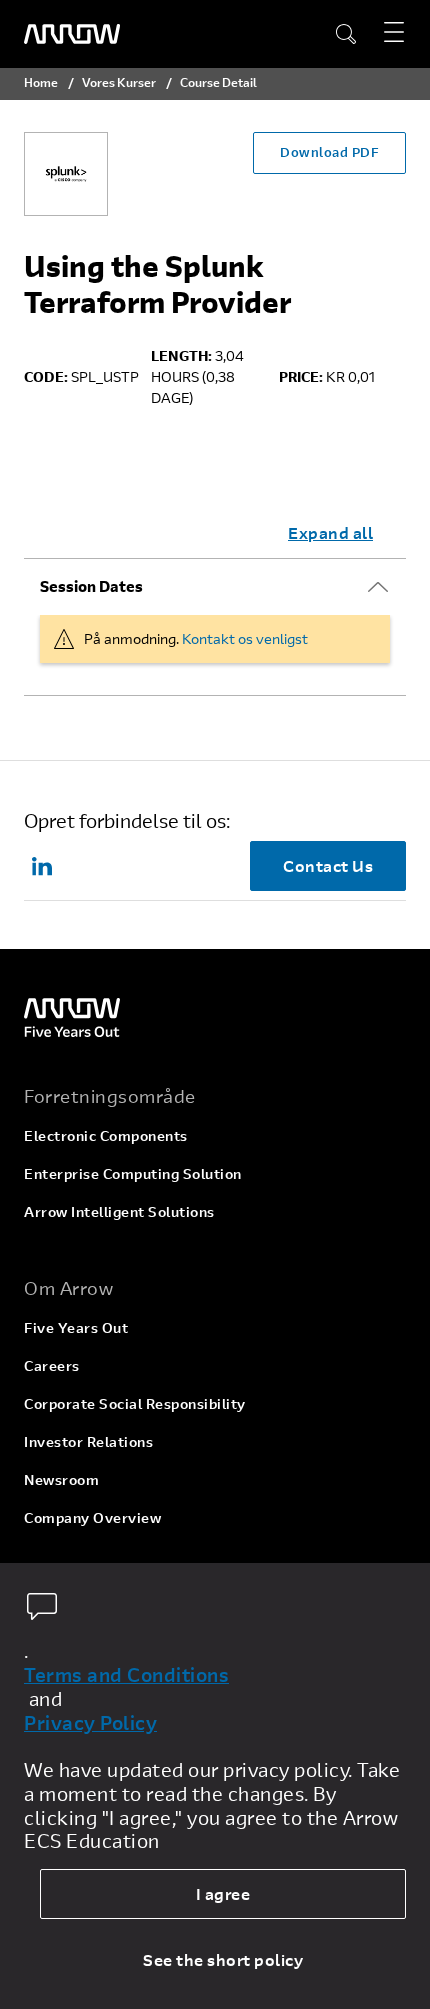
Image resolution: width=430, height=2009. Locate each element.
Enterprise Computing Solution (133, 1173)
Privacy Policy (90, 1723)
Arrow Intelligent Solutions (119, 1211)
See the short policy (223, 1959)
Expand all (330, 532)
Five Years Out (76, 1327)
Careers (52, 1365)
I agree (223, 1893)
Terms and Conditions (126, 1675)
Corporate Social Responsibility (135, 1403)
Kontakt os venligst (245, 638)
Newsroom (61, 1479)
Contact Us (328, 865)
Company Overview (92, 1517)
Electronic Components (106, 1135)
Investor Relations (88, 1441)
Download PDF (329, 152)
